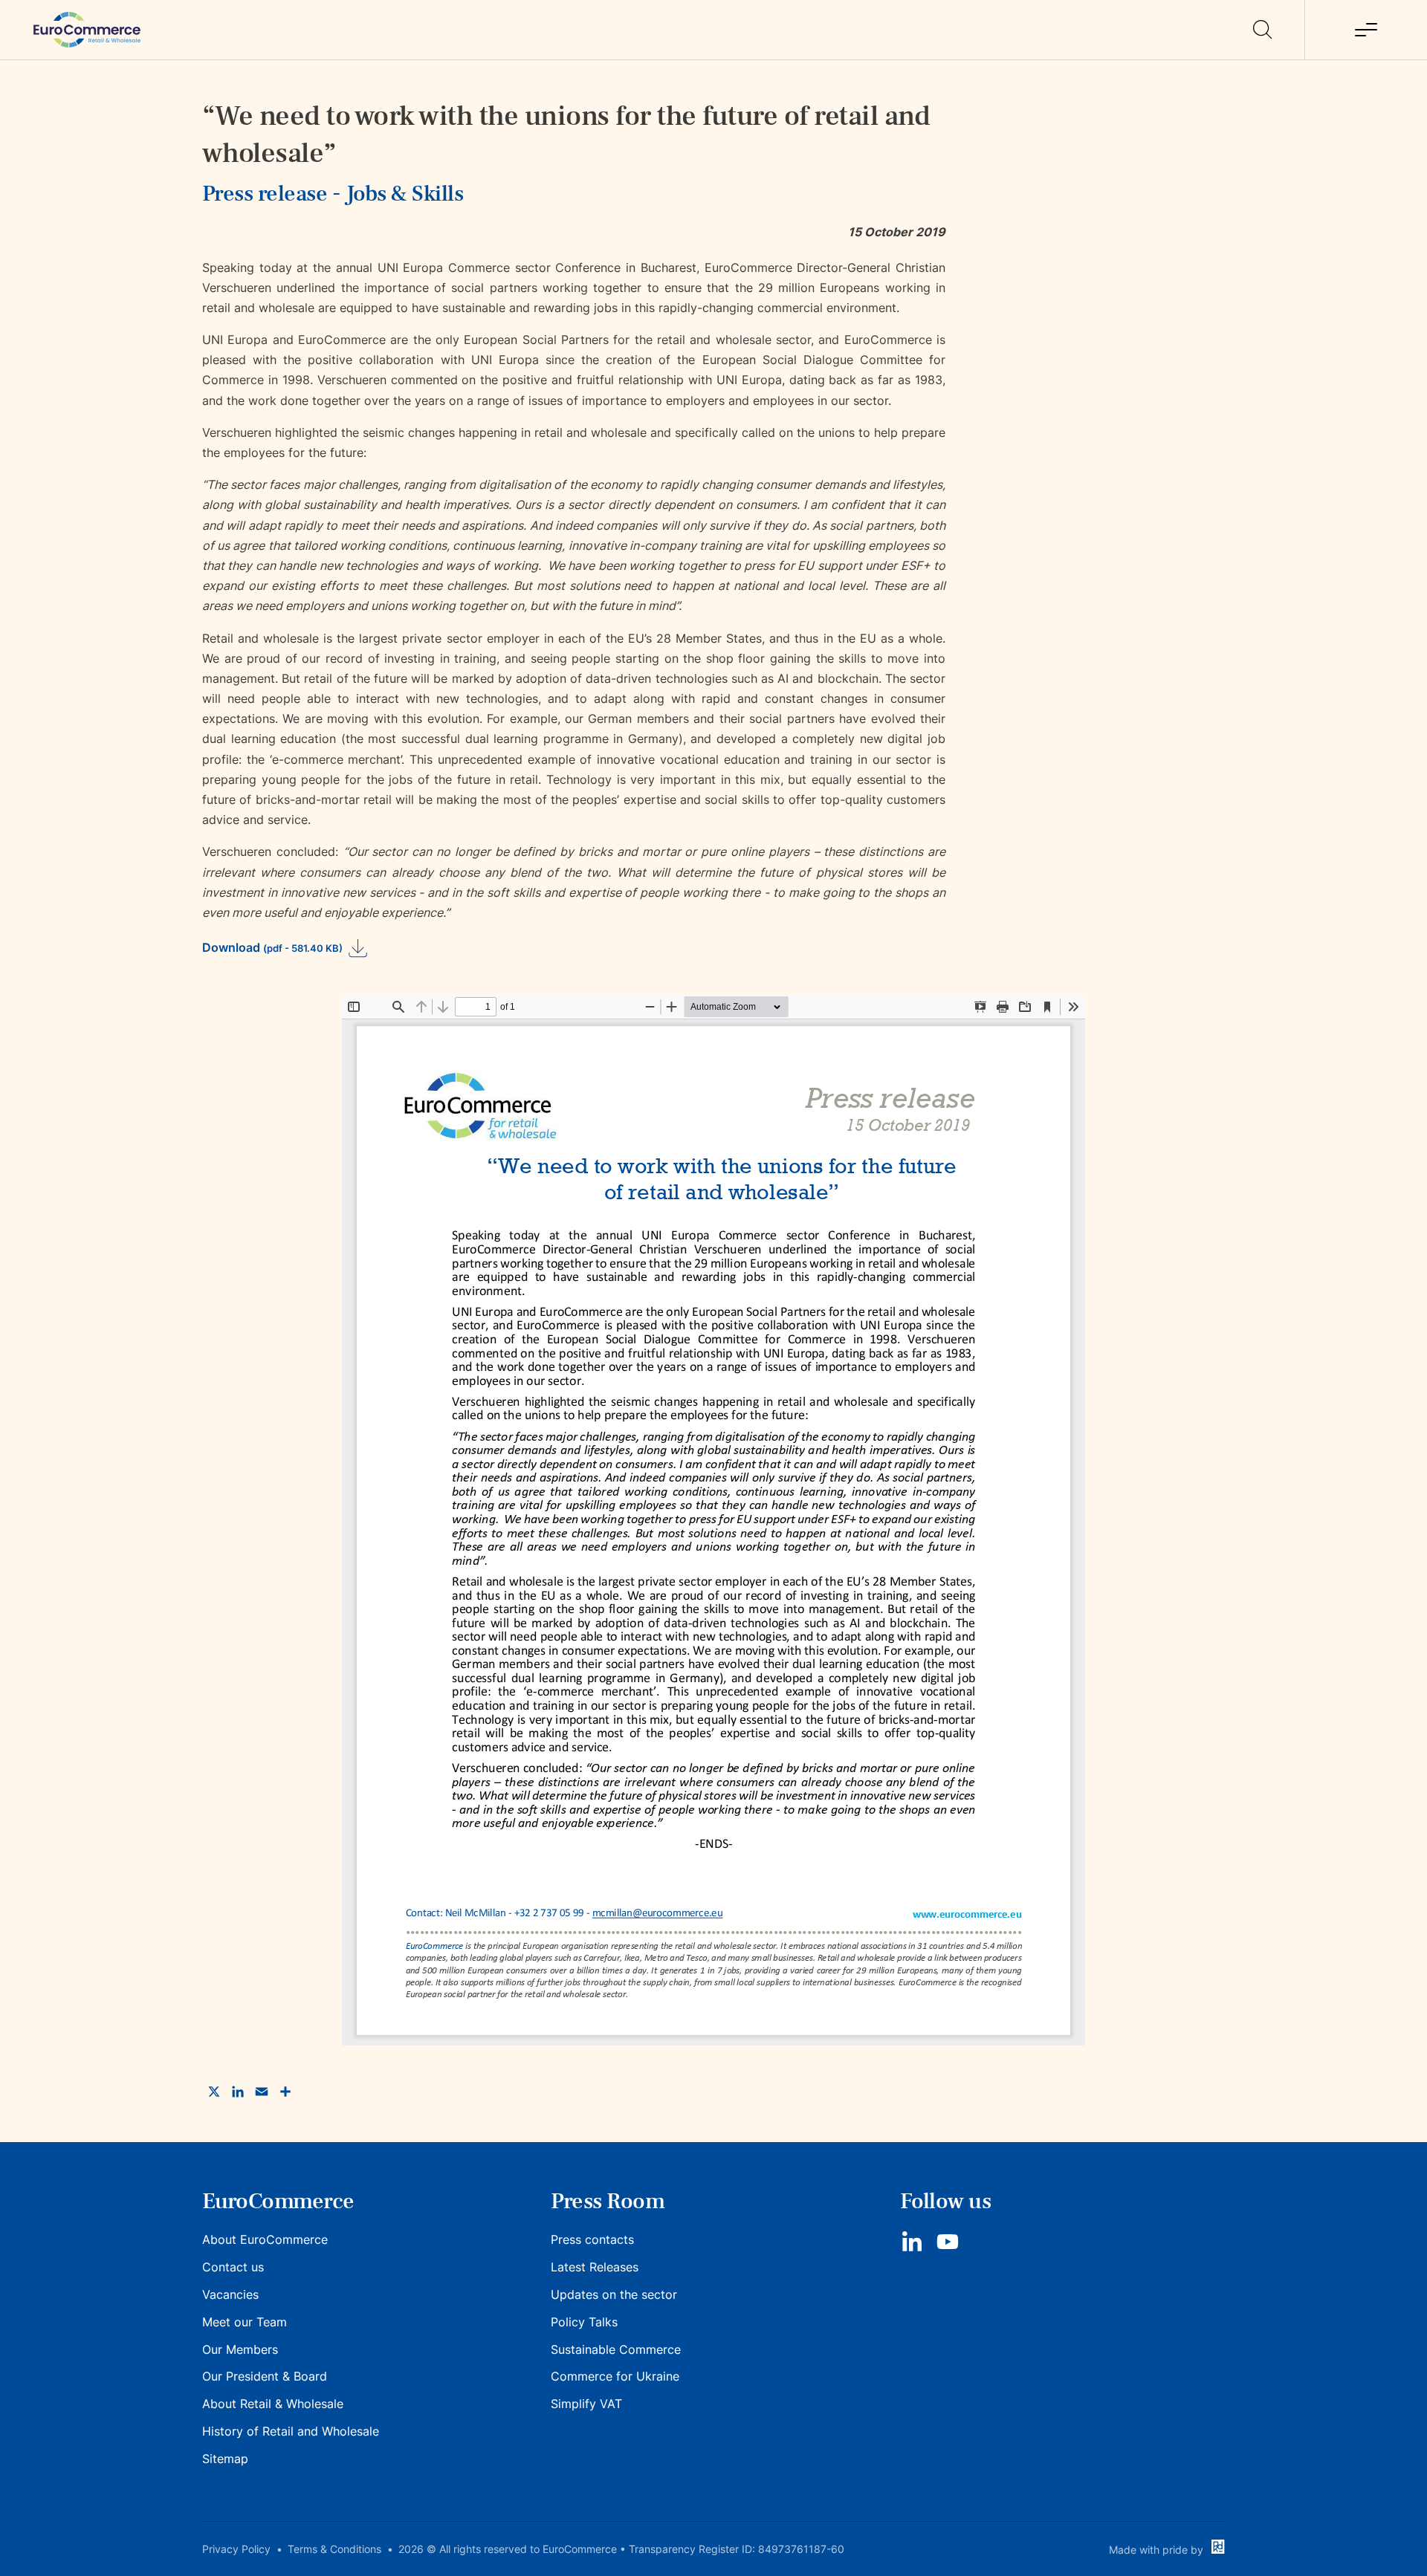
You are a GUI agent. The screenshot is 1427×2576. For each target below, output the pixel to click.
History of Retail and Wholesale (291, 2431)
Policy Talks (584, 2322)
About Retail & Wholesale (273, 2404)
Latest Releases (595, 2267)
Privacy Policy (236, 2549)
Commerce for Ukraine (615, 2376)
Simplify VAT (586, 2404)
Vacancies (230, 2294)
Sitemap (225, 2459)
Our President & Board (265, 2376)
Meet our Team (245, 2322)
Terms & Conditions (334, 2549)
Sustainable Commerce (616, 2349)
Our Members (240, 2349)
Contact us (233, 2267)
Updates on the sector (614, 2294)
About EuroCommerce (265, 2239)
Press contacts (592, 2239)
